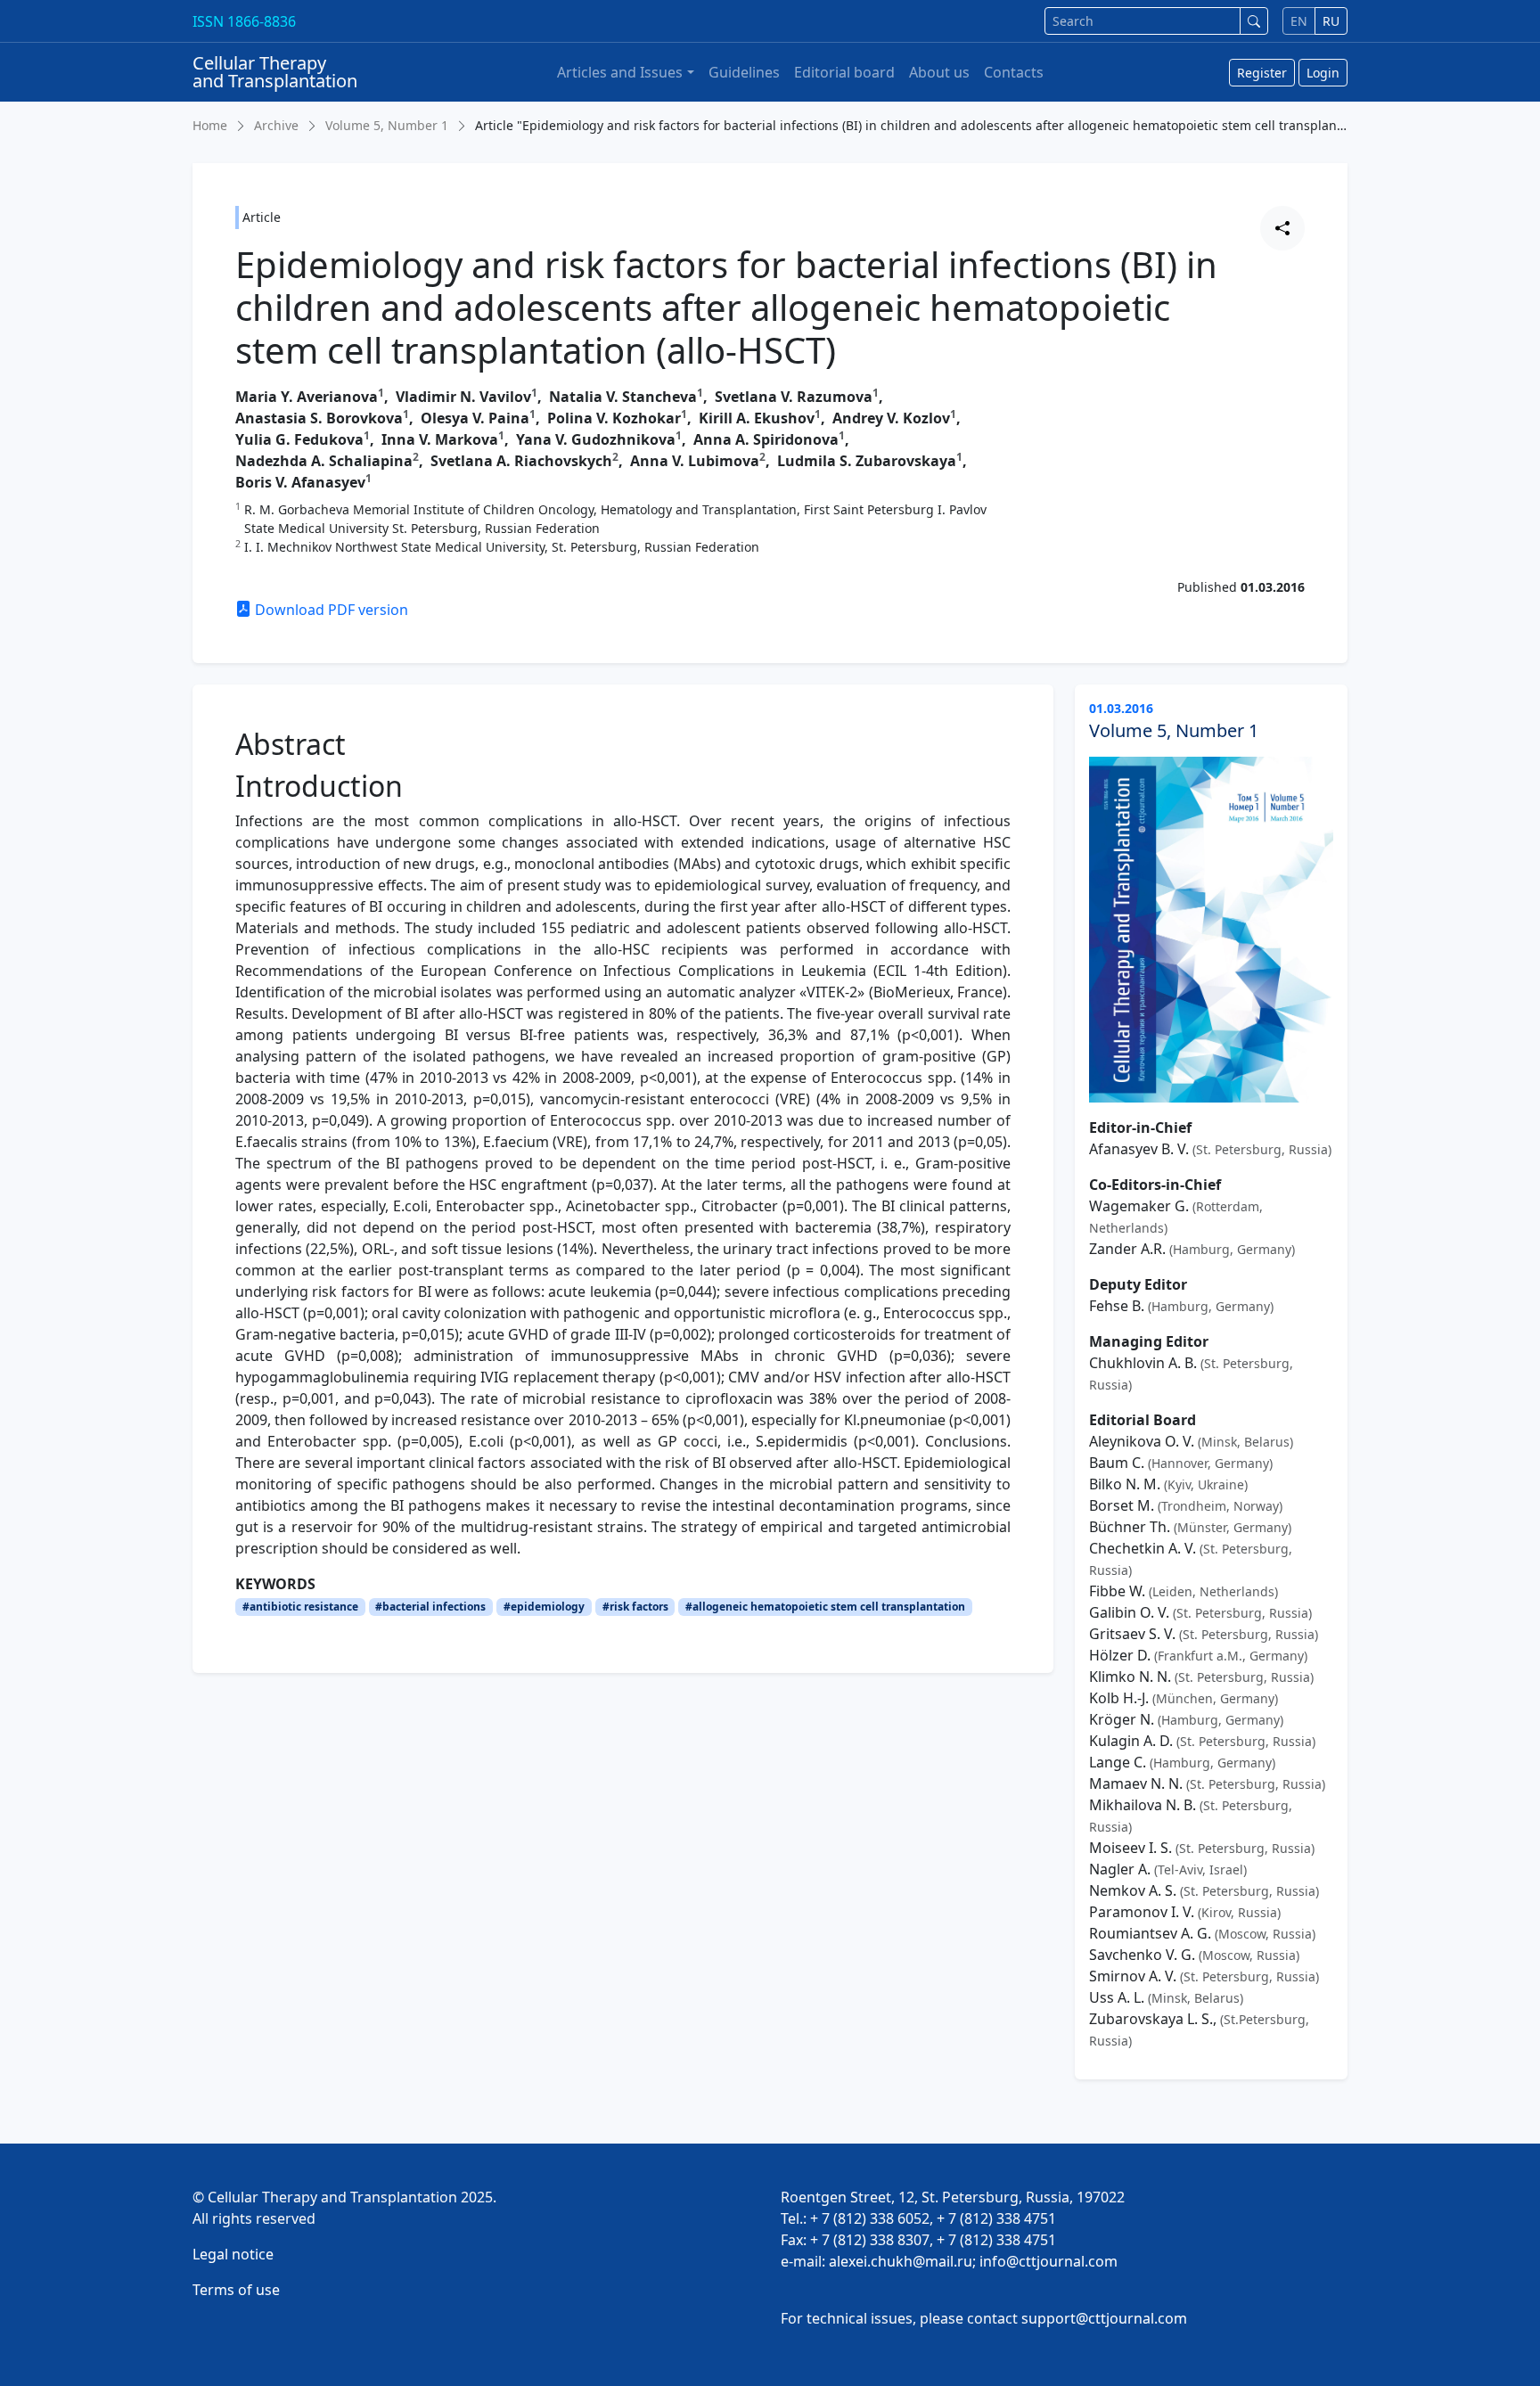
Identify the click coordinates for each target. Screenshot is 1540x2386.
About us (939, 72)
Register (1262, 73)
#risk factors (635, 1607)
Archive (276, 125)
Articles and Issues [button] (620, 72)
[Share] (1282, 228)
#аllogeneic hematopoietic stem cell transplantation (825, 1607)
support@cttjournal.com (1104, 2318)
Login (1323, 73)
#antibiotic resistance (300, 1607)
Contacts (1014, 72)
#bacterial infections (430, 1607)
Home (210, 125)
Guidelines (744, 72)
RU (1331, 21)
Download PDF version (330, 610)
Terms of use (236, 2290)
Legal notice (233, 2254)
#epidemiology (544, 1607)
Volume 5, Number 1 (387, 125)
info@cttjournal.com (1049, 2261)
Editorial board (844, 72)
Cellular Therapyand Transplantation (275, 72)
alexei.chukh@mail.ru (901, 2261)
